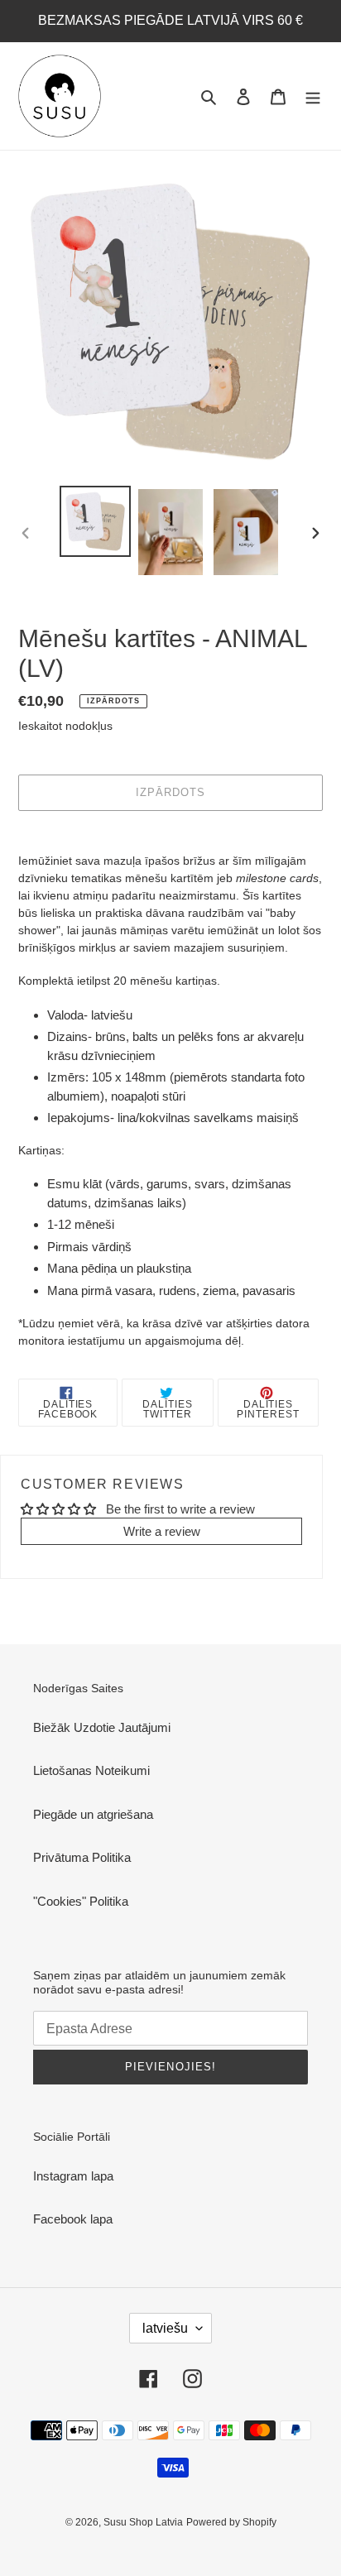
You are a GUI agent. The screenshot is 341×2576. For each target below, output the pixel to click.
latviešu (165, 2328)
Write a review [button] (162, 1531)
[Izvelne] (313, 96)
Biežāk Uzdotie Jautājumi (102, 1727)
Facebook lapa (73, 2219)
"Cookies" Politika (81, 1901)
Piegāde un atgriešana (93, 1814)
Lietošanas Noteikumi (91, 1770)
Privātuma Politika (82, 1857)
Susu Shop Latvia (143, 2522)
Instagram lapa (73, 2176)
